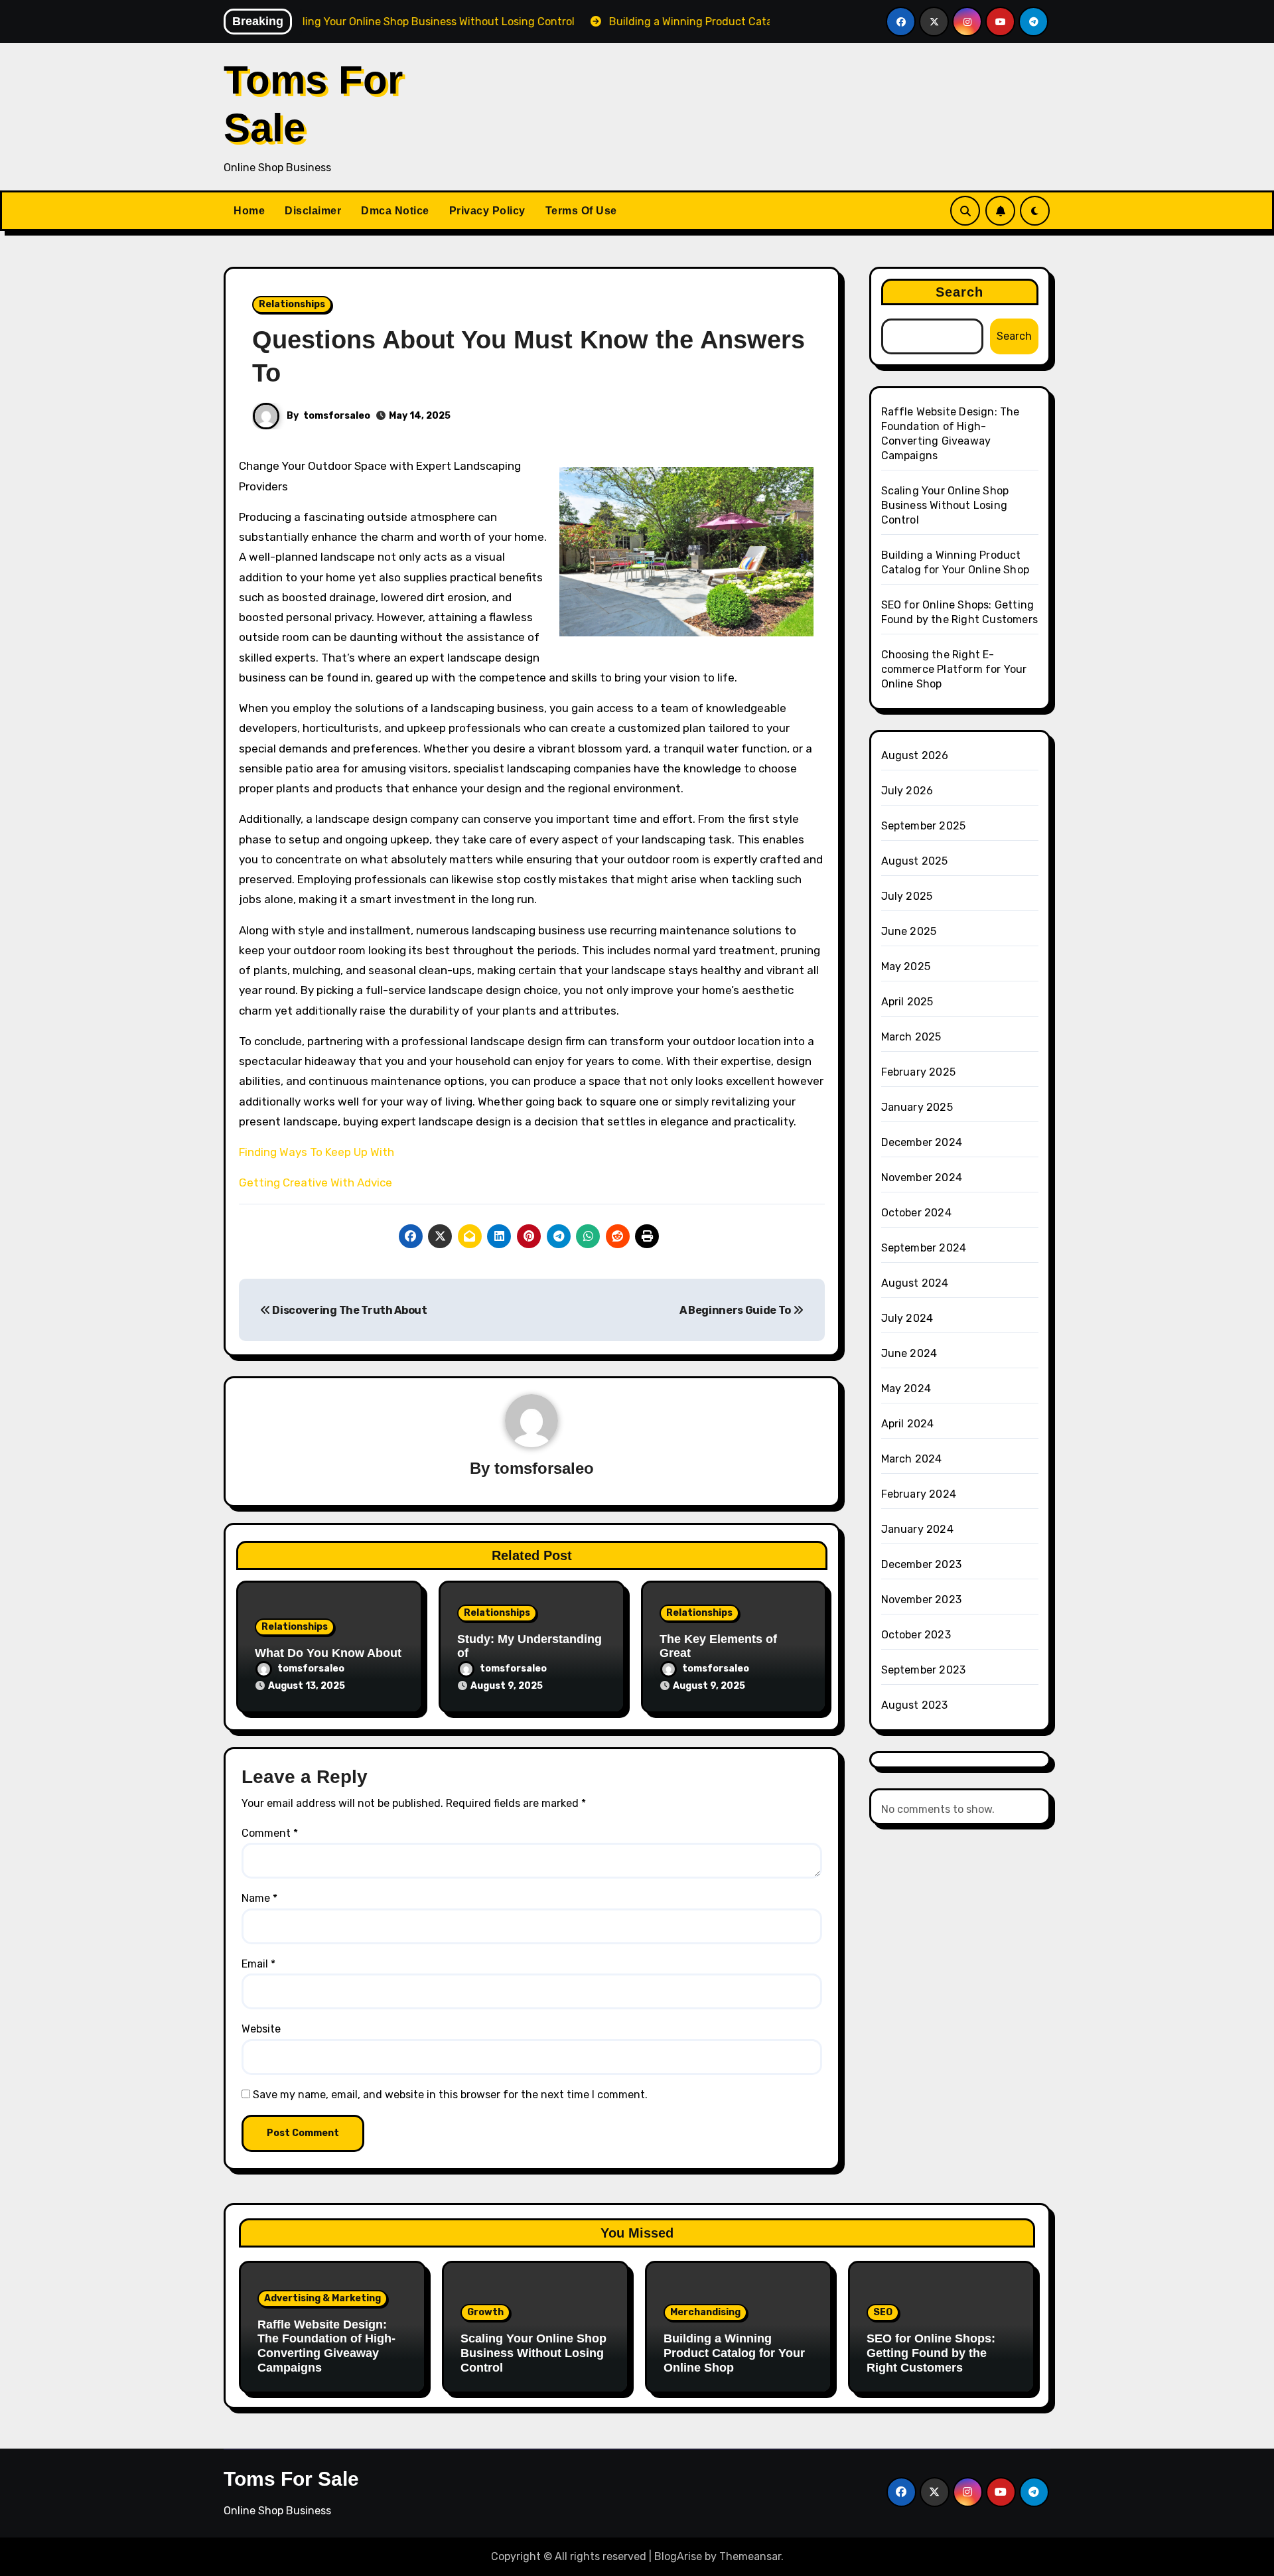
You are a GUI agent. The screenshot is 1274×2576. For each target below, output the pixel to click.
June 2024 (909, 1353)
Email (258, 1964)
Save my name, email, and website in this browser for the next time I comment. (450, 2095)
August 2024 (915, 1283)
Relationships (292, 304)
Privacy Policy (487, 211)
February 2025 (919, 1072)
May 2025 (906, 966)
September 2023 (924, 1670)
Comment (270, 1833)
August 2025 (915, 861)
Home (249, 211)
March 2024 (912, 1459)
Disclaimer (313, 211)
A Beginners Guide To (736, 1310)
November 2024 (922, 1178)
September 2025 (924, 826)
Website (261, 2029)
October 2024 (916, 1213)
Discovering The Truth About (349, 1310)
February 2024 (919, 1494)
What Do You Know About (328, 1653)
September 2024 (924, 1248)
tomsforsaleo (337, 416)
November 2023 (922, 1600)
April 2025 (907, 1002)
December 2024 (922, 1142)
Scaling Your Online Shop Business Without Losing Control (945, 505)
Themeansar (750, 2556)
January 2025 (917, 1107)
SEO (883, 2312)
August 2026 (915, 755)
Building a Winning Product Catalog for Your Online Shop (734, 2353)
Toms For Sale (291, 2479)
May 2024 (906, 1389)
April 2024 (908, 1424)
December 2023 (922, 1564)
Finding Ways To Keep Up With (317, 1152)
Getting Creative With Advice (316, 1182)
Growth (485, 2312)
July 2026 (907, 791)
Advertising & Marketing (322, 2298)
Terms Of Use (581, 211)
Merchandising (705, 2312)
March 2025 (911, 1037)
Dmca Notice (395, 211)
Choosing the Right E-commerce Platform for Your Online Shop (954, 669)
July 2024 (907, 1318)
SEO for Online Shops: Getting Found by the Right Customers (931, 2353)
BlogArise (678, 2556)
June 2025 (909, 931)
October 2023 (916, 1635)
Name (259, 1898)
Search (960, 292)
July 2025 (907, 896)
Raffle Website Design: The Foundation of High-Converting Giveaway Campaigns (326, 2346)
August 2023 (915, 1705)
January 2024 (917, 1529)
